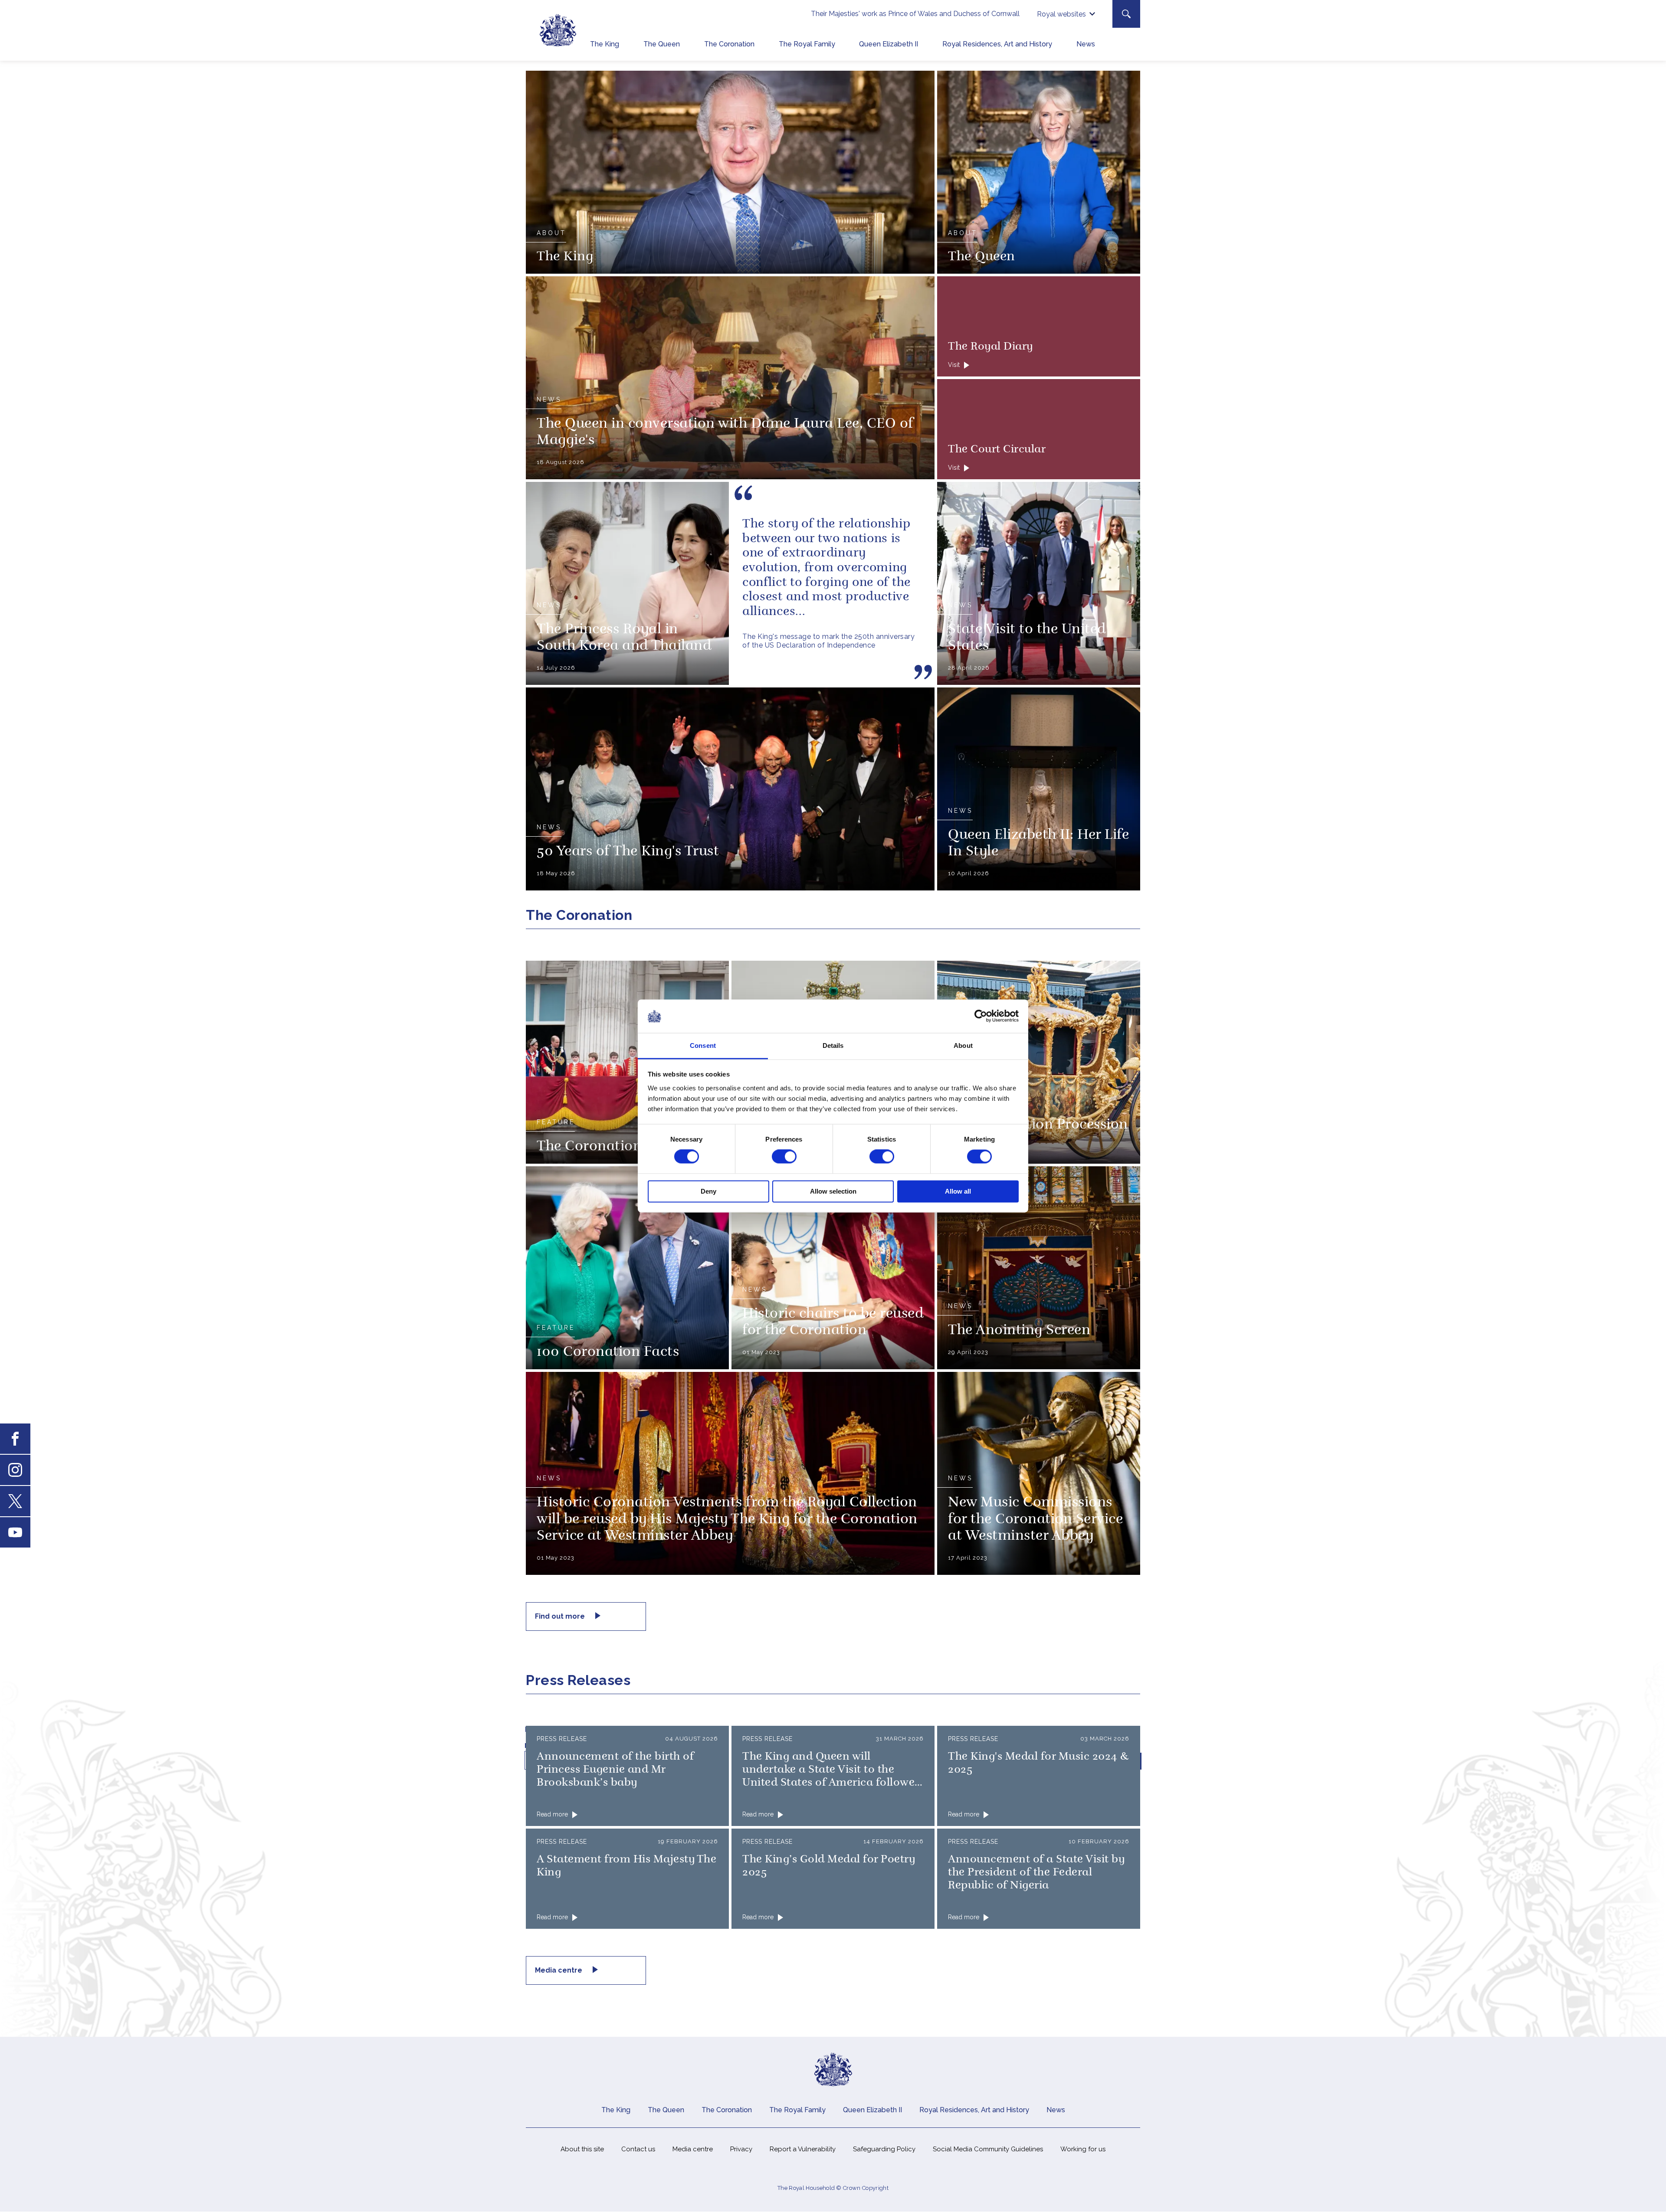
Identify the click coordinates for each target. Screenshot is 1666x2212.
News (1086, 44)
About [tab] (963, 1045)
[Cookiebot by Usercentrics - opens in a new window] (981, 1016)
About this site (582, 2149)
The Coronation (729, 44)
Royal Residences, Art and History (997, 44)
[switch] (784, 1157)
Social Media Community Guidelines (988, 2149)
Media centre (559, 1970)
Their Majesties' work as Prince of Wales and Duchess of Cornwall (915, 14)
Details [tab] (833, 1045)
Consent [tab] (703, 1045)
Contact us (638, 2149)
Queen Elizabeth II (889, 44)
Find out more (561, 1616)
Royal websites (1061, 14)
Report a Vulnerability (803, 2149)
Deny (708, 1191)
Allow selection (833, 1191)
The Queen (662, 44)
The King (605, 44)
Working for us (1083, 2149)
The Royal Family (807, 44)
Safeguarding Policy (884, 2149)
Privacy (741, 2149)
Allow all (958, 1191)
